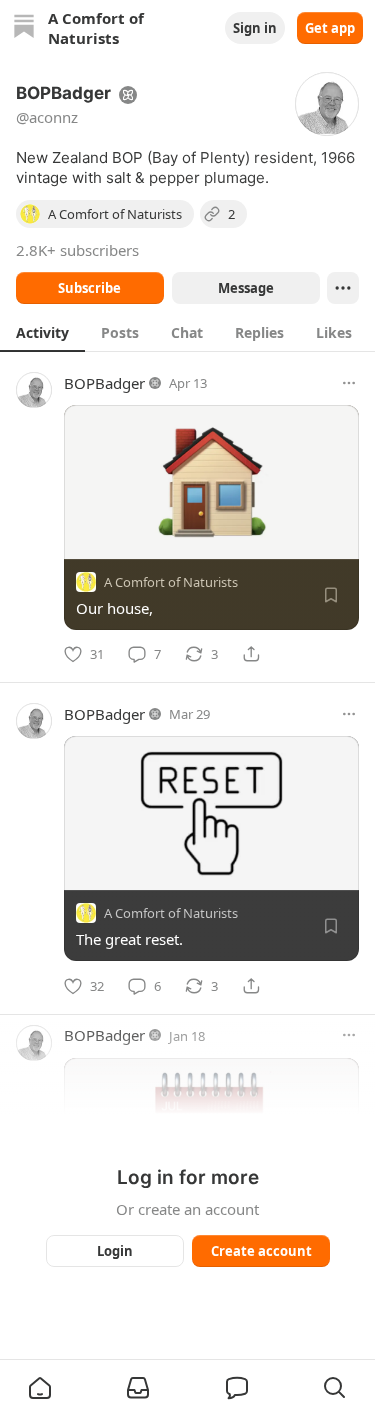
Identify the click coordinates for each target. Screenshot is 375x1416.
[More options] (349, 383)
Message (245, 288)
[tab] (42, 332)
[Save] (331, 595)
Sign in (255, 28)
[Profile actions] (343, 288)
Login (115, 1251)
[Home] (24, 28)
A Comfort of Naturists (171, 582)
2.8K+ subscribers (77, 250)
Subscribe (89, 288)
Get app (330, 28)
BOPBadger (104, 383)
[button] (40, 1388)
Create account (260, 1251)
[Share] (251, 654)
